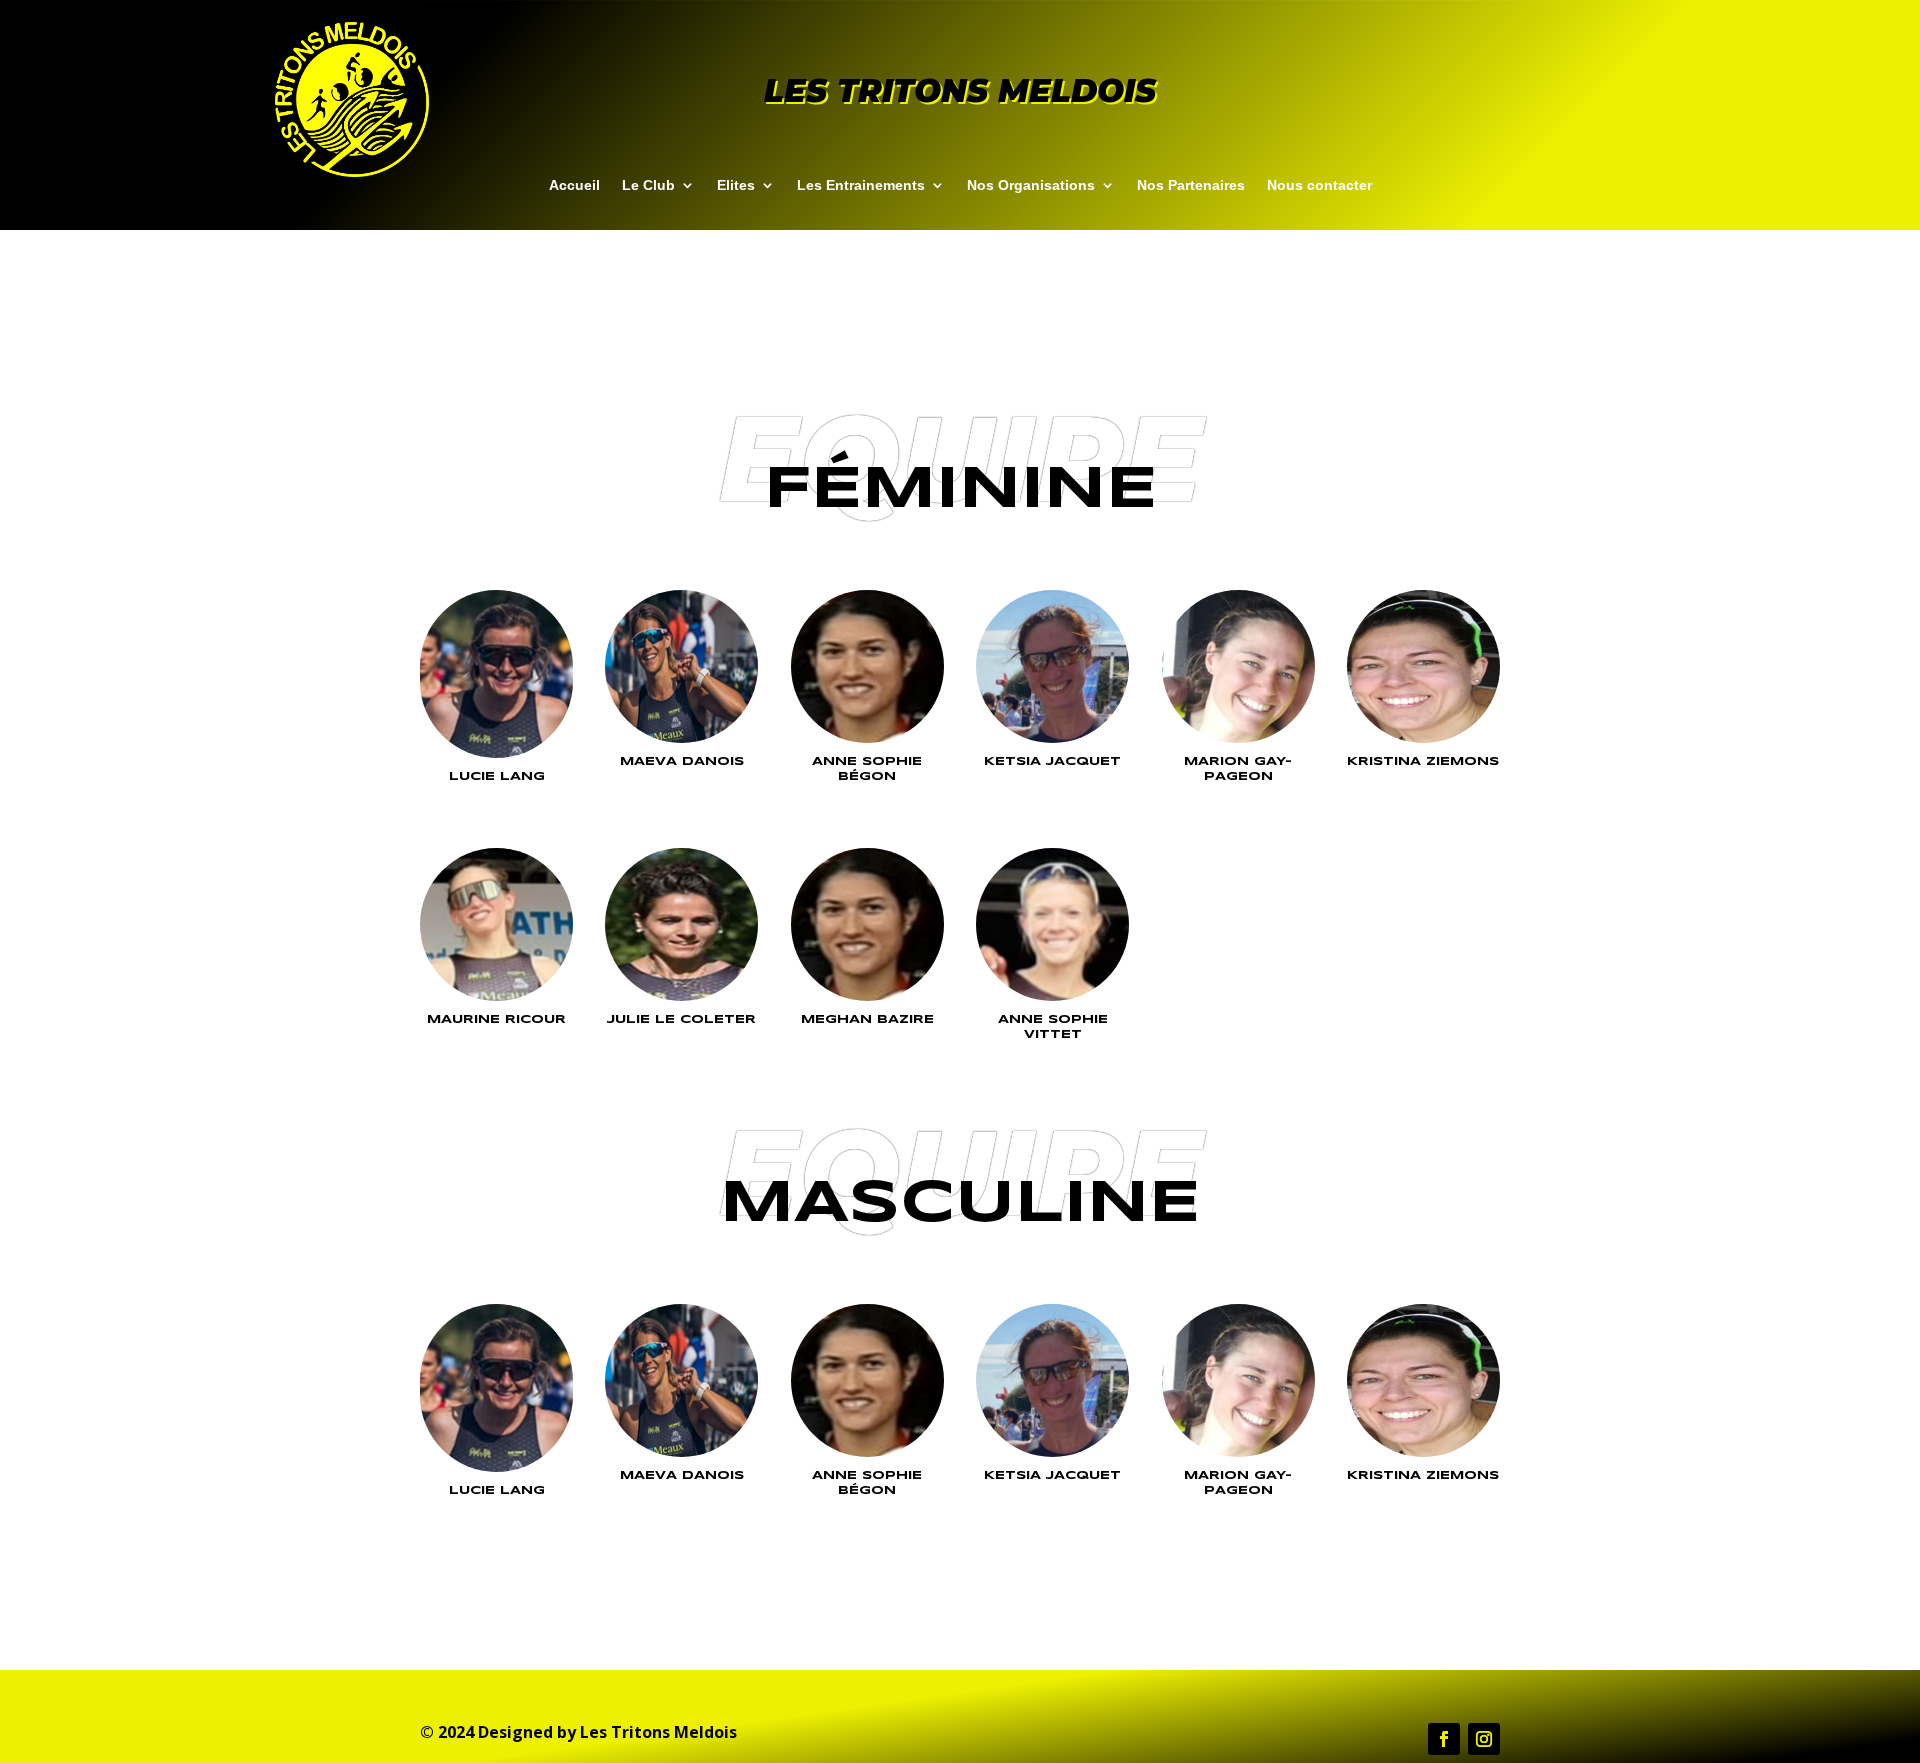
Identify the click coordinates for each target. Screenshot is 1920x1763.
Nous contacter (1319, 185)
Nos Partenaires (1191, 185)
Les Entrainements (861, 185)
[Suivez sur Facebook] (1444, 1739)
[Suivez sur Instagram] (1484, 1739)
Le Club (648, 185)
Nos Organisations (1031, 185)
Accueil (574, 185)
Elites (736, 185)
